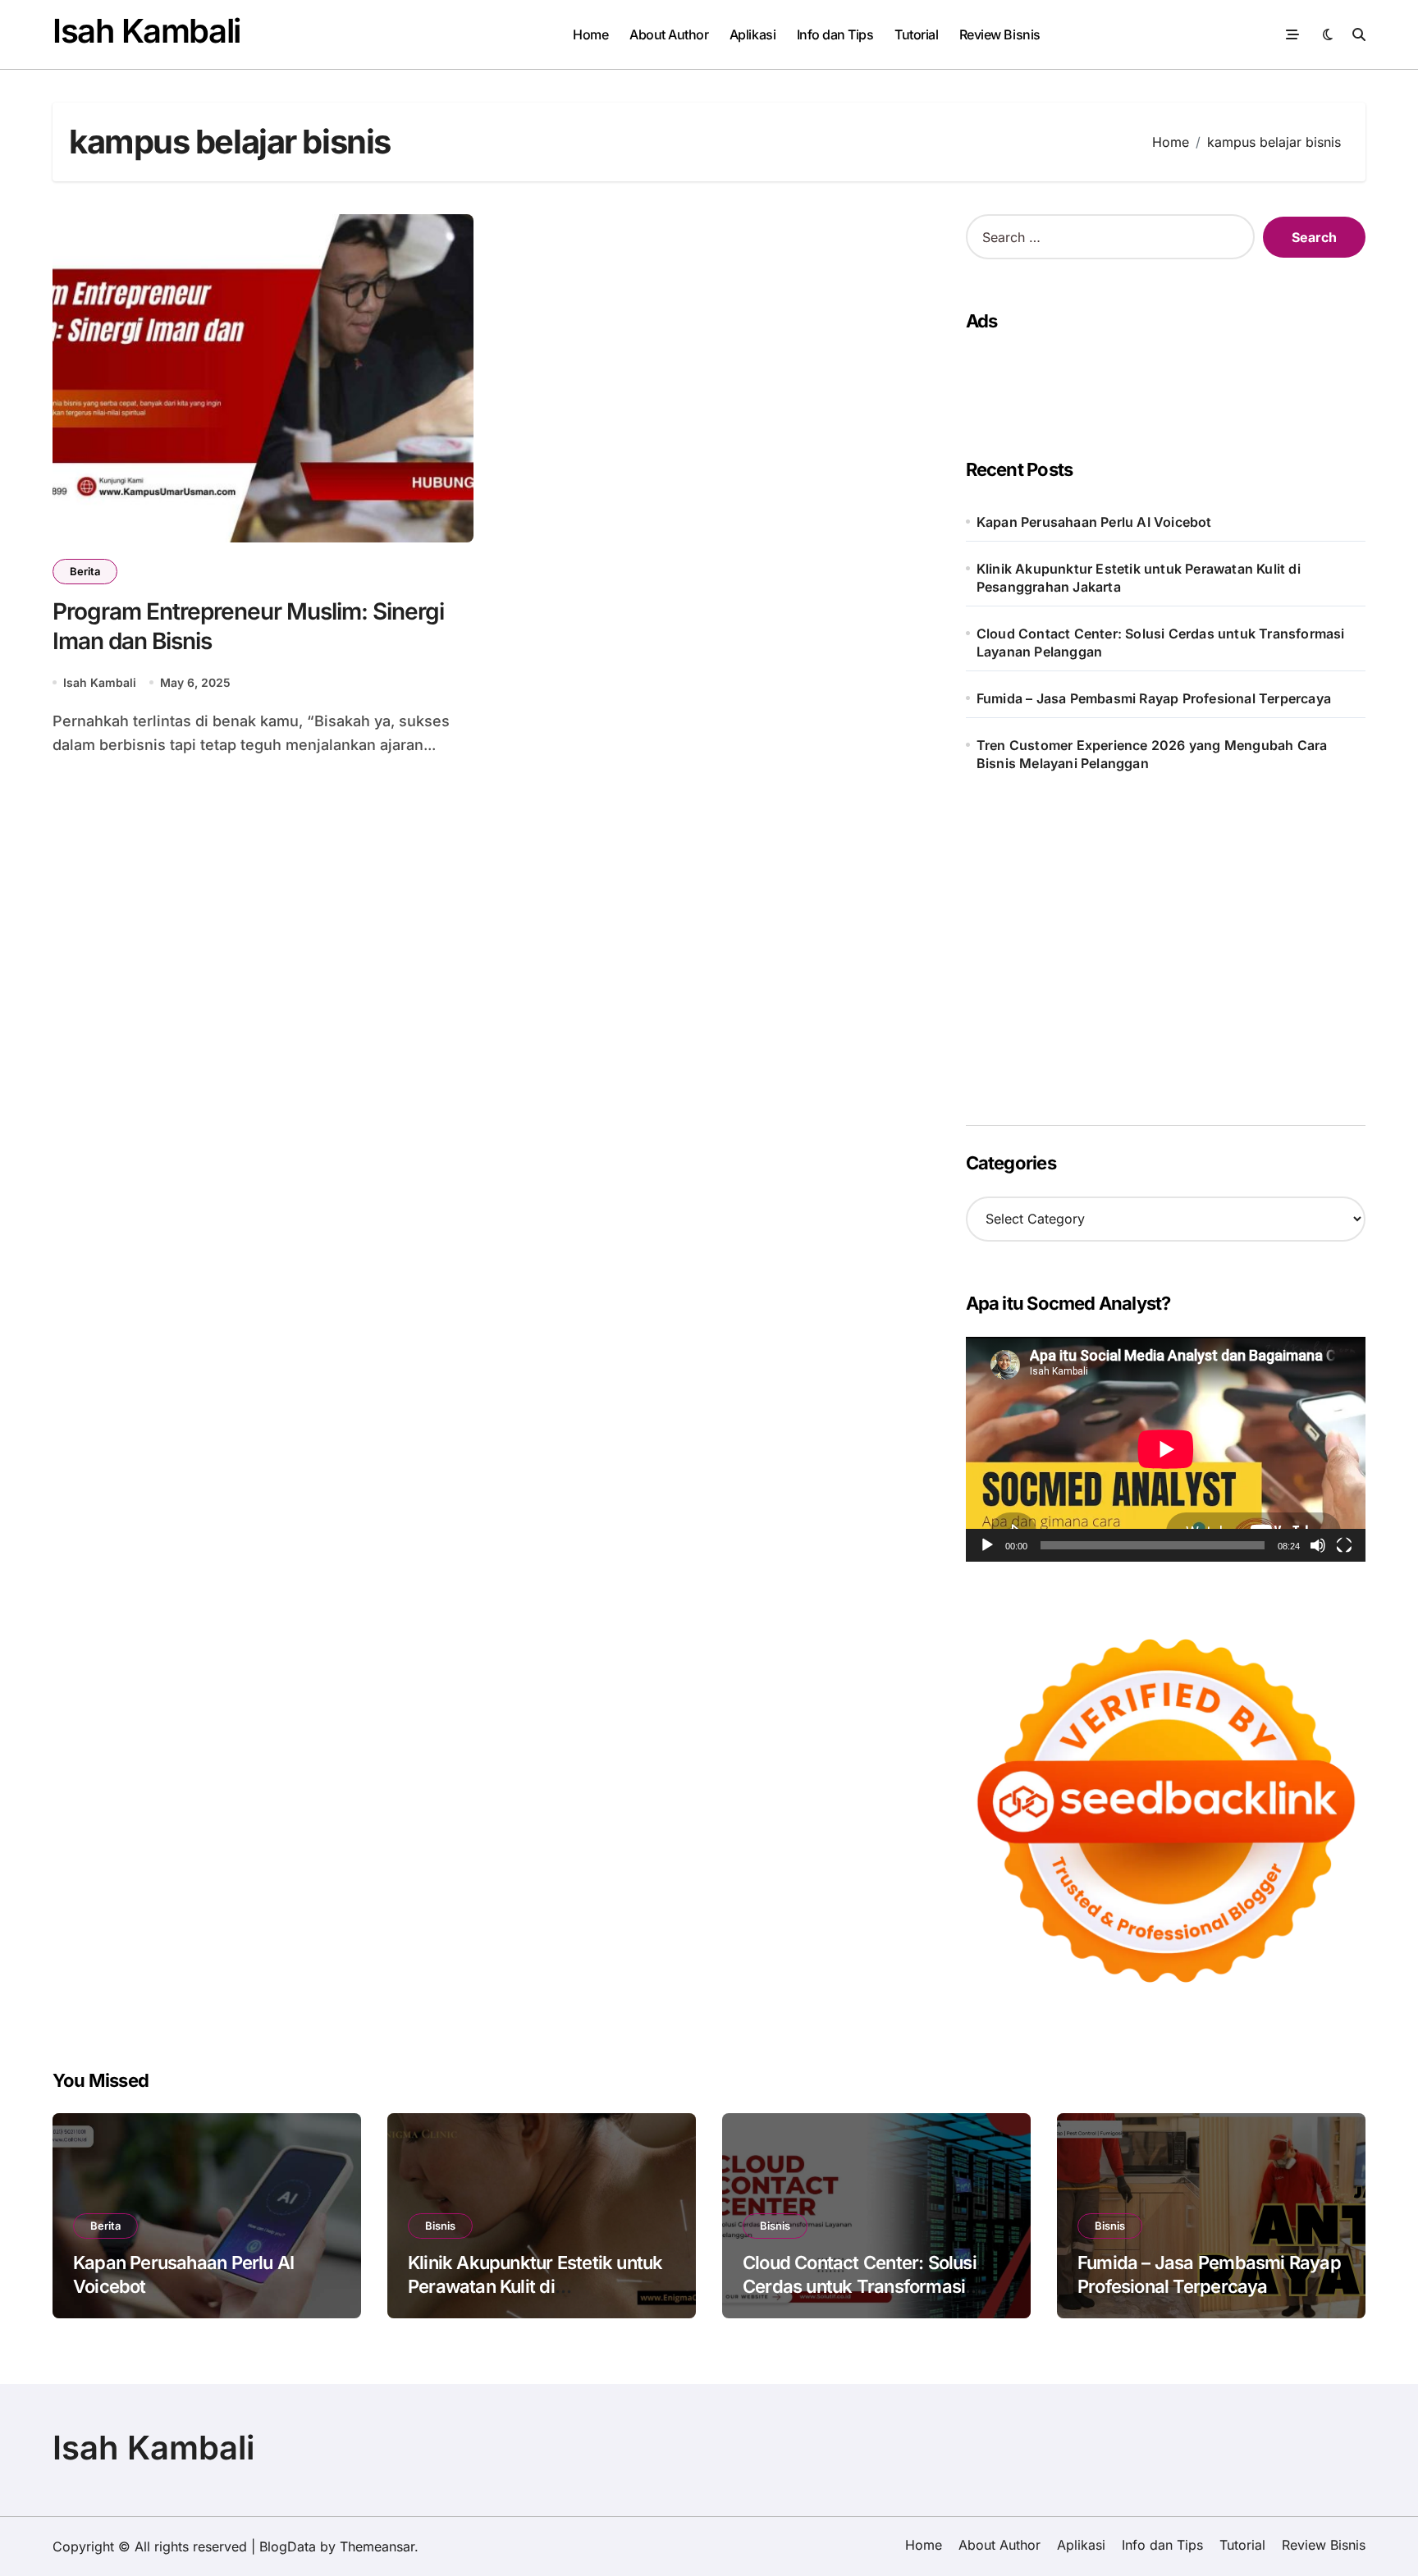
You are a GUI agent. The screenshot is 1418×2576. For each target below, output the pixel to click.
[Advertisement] (1160, 379)
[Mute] (1318, 1545)
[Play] (987, 1545)
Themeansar (377, 2546)
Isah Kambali (146, 31)
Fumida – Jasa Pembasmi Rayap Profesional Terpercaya (1154, 698)
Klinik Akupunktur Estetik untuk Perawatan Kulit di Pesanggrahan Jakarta (1139, 578)
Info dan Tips (835, 34)
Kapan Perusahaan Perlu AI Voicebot (1094, 522)
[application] (1166, 1449)
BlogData (288, 2546)
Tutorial (916, 34)
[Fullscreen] (1344, 1545)
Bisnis (440, 2226)
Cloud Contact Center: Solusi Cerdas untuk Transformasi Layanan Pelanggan (1161, 643)
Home (590, 34)
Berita (85, 571)
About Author (669, 34)
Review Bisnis (1000, 34)
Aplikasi (752, 34)
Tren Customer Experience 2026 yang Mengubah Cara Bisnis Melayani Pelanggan (1152, 754)
